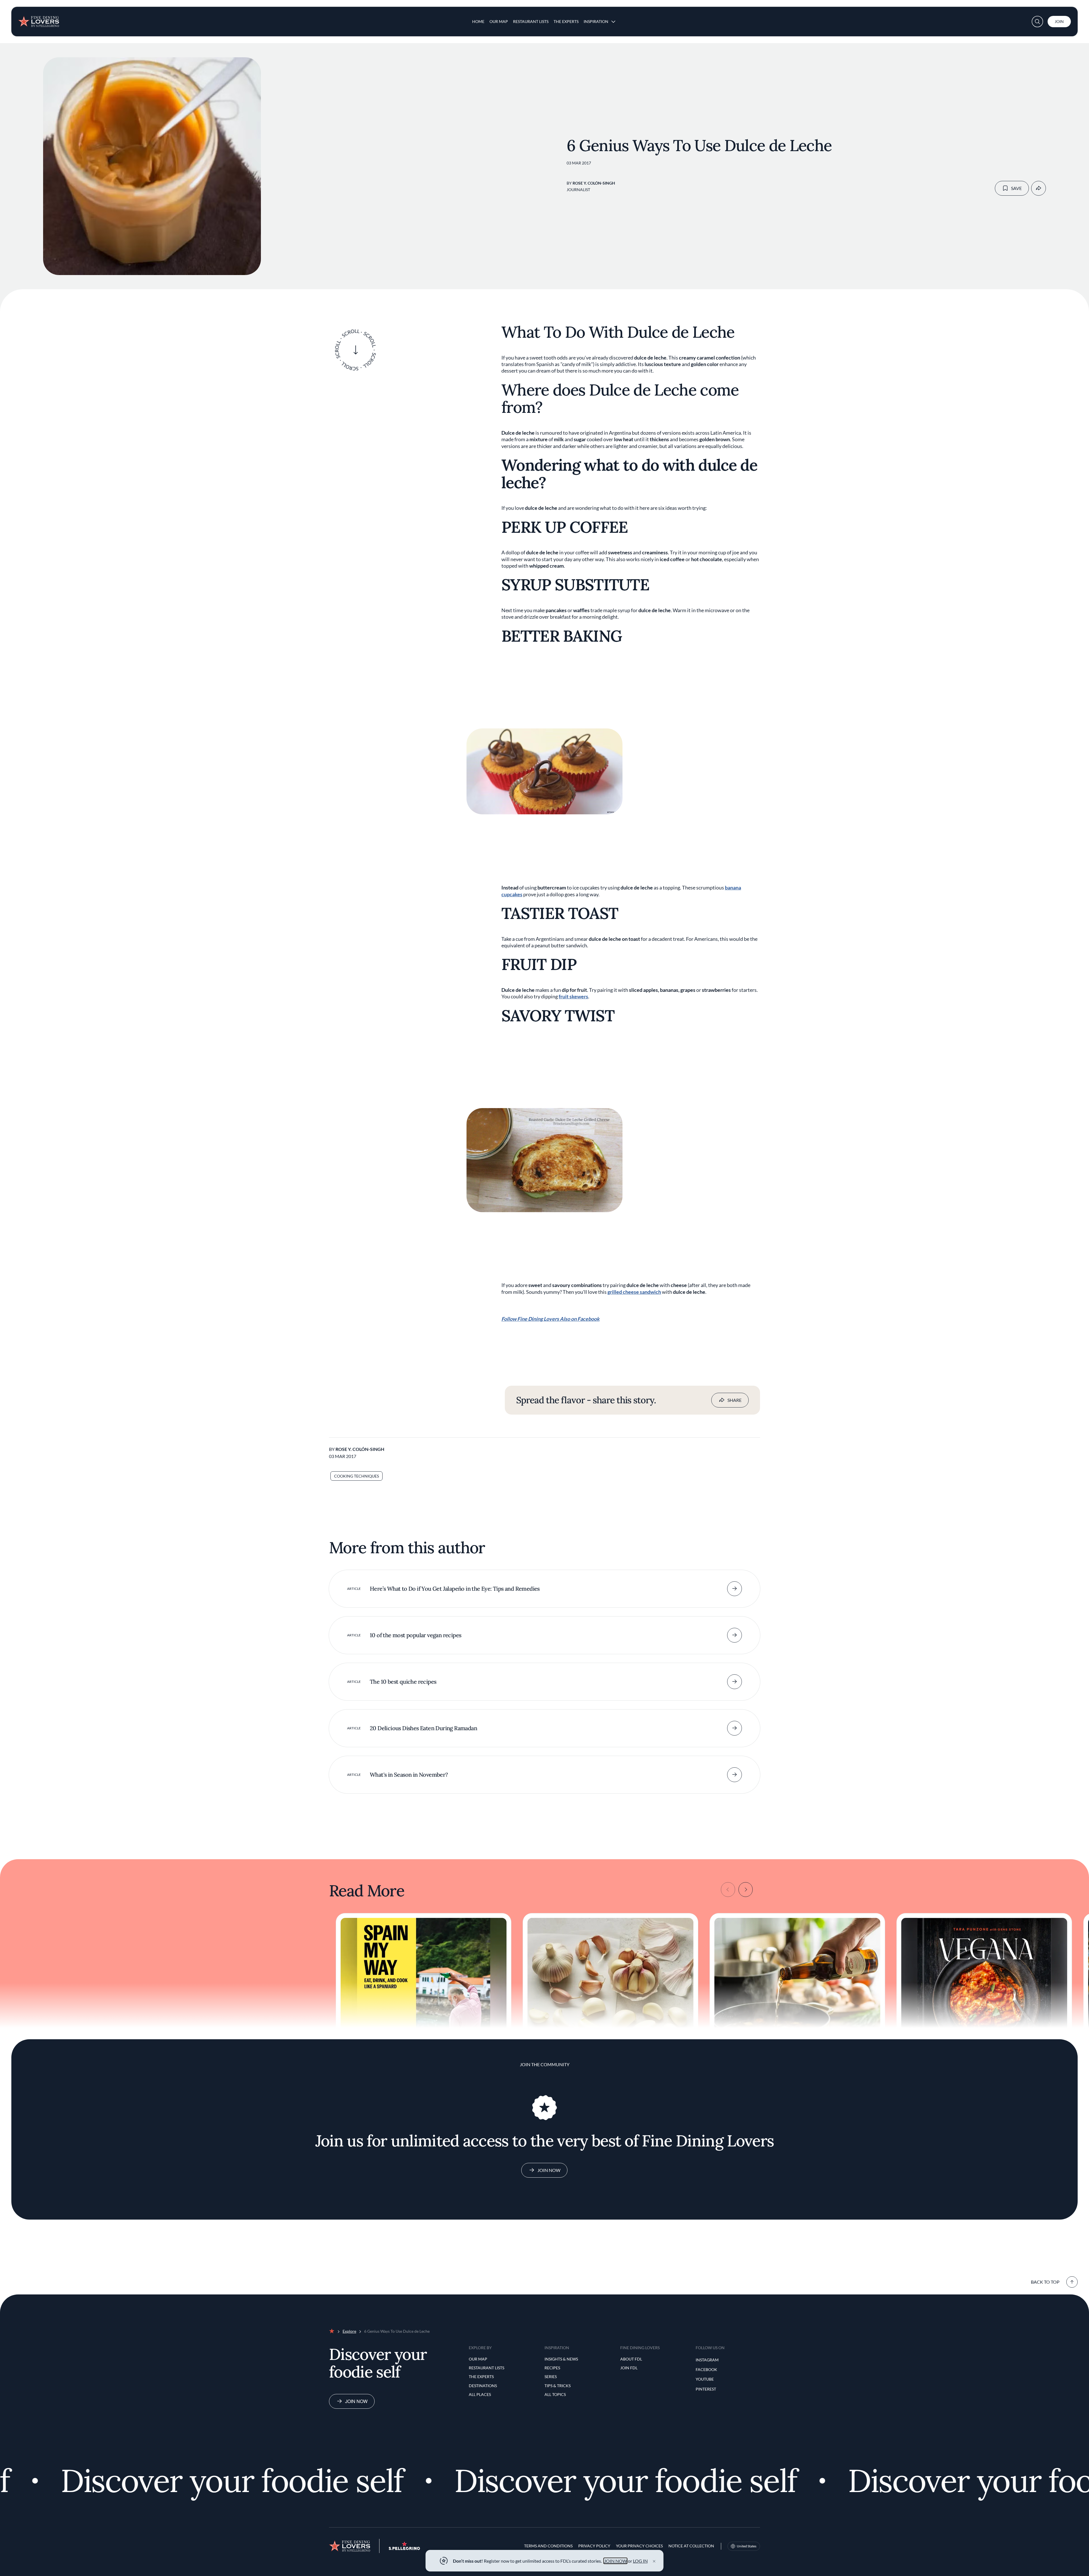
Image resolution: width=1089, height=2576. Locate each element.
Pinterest (706, 2389)
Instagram (707, 2360)
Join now (356, 2401)
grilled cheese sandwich (634, 1292)
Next (746, 1890)
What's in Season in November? (409, 1775)
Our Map (499, 21)
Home (478, 21)
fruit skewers (573, 996)
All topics (555, 2394)
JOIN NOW (616, 2561)
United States (747, 2546)
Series (551, 2377)
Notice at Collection (691, 2546)
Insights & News (561, 2359)
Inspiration (596, 21)
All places (480, 2394)
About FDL (631, 2359)
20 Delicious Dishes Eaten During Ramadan (423, 1728)
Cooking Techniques (356, 1476)
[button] (1037, 22)
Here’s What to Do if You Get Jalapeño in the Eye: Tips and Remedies (455, 1589)
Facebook (706, 2369)
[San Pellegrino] (404, 2548)
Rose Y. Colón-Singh (594, 183)
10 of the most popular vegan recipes (415, 1635)
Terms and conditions (548, 2546)
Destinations (483, 2386)
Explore (349, 2331)
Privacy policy (594, 2546)
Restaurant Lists (531, 21)
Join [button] (1059, 21)
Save (1016, 188)
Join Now (549, 2170)
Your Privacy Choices (639, 2546)
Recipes (552, 2368)
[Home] (39, 19)
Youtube (705, 2379)
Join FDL (629, 2368)
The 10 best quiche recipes (403, 1682)
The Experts (566, 21)
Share (735, 1400)
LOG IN (640, 2561)
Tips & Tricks (558, 2386)
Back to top (1045, 2282)
